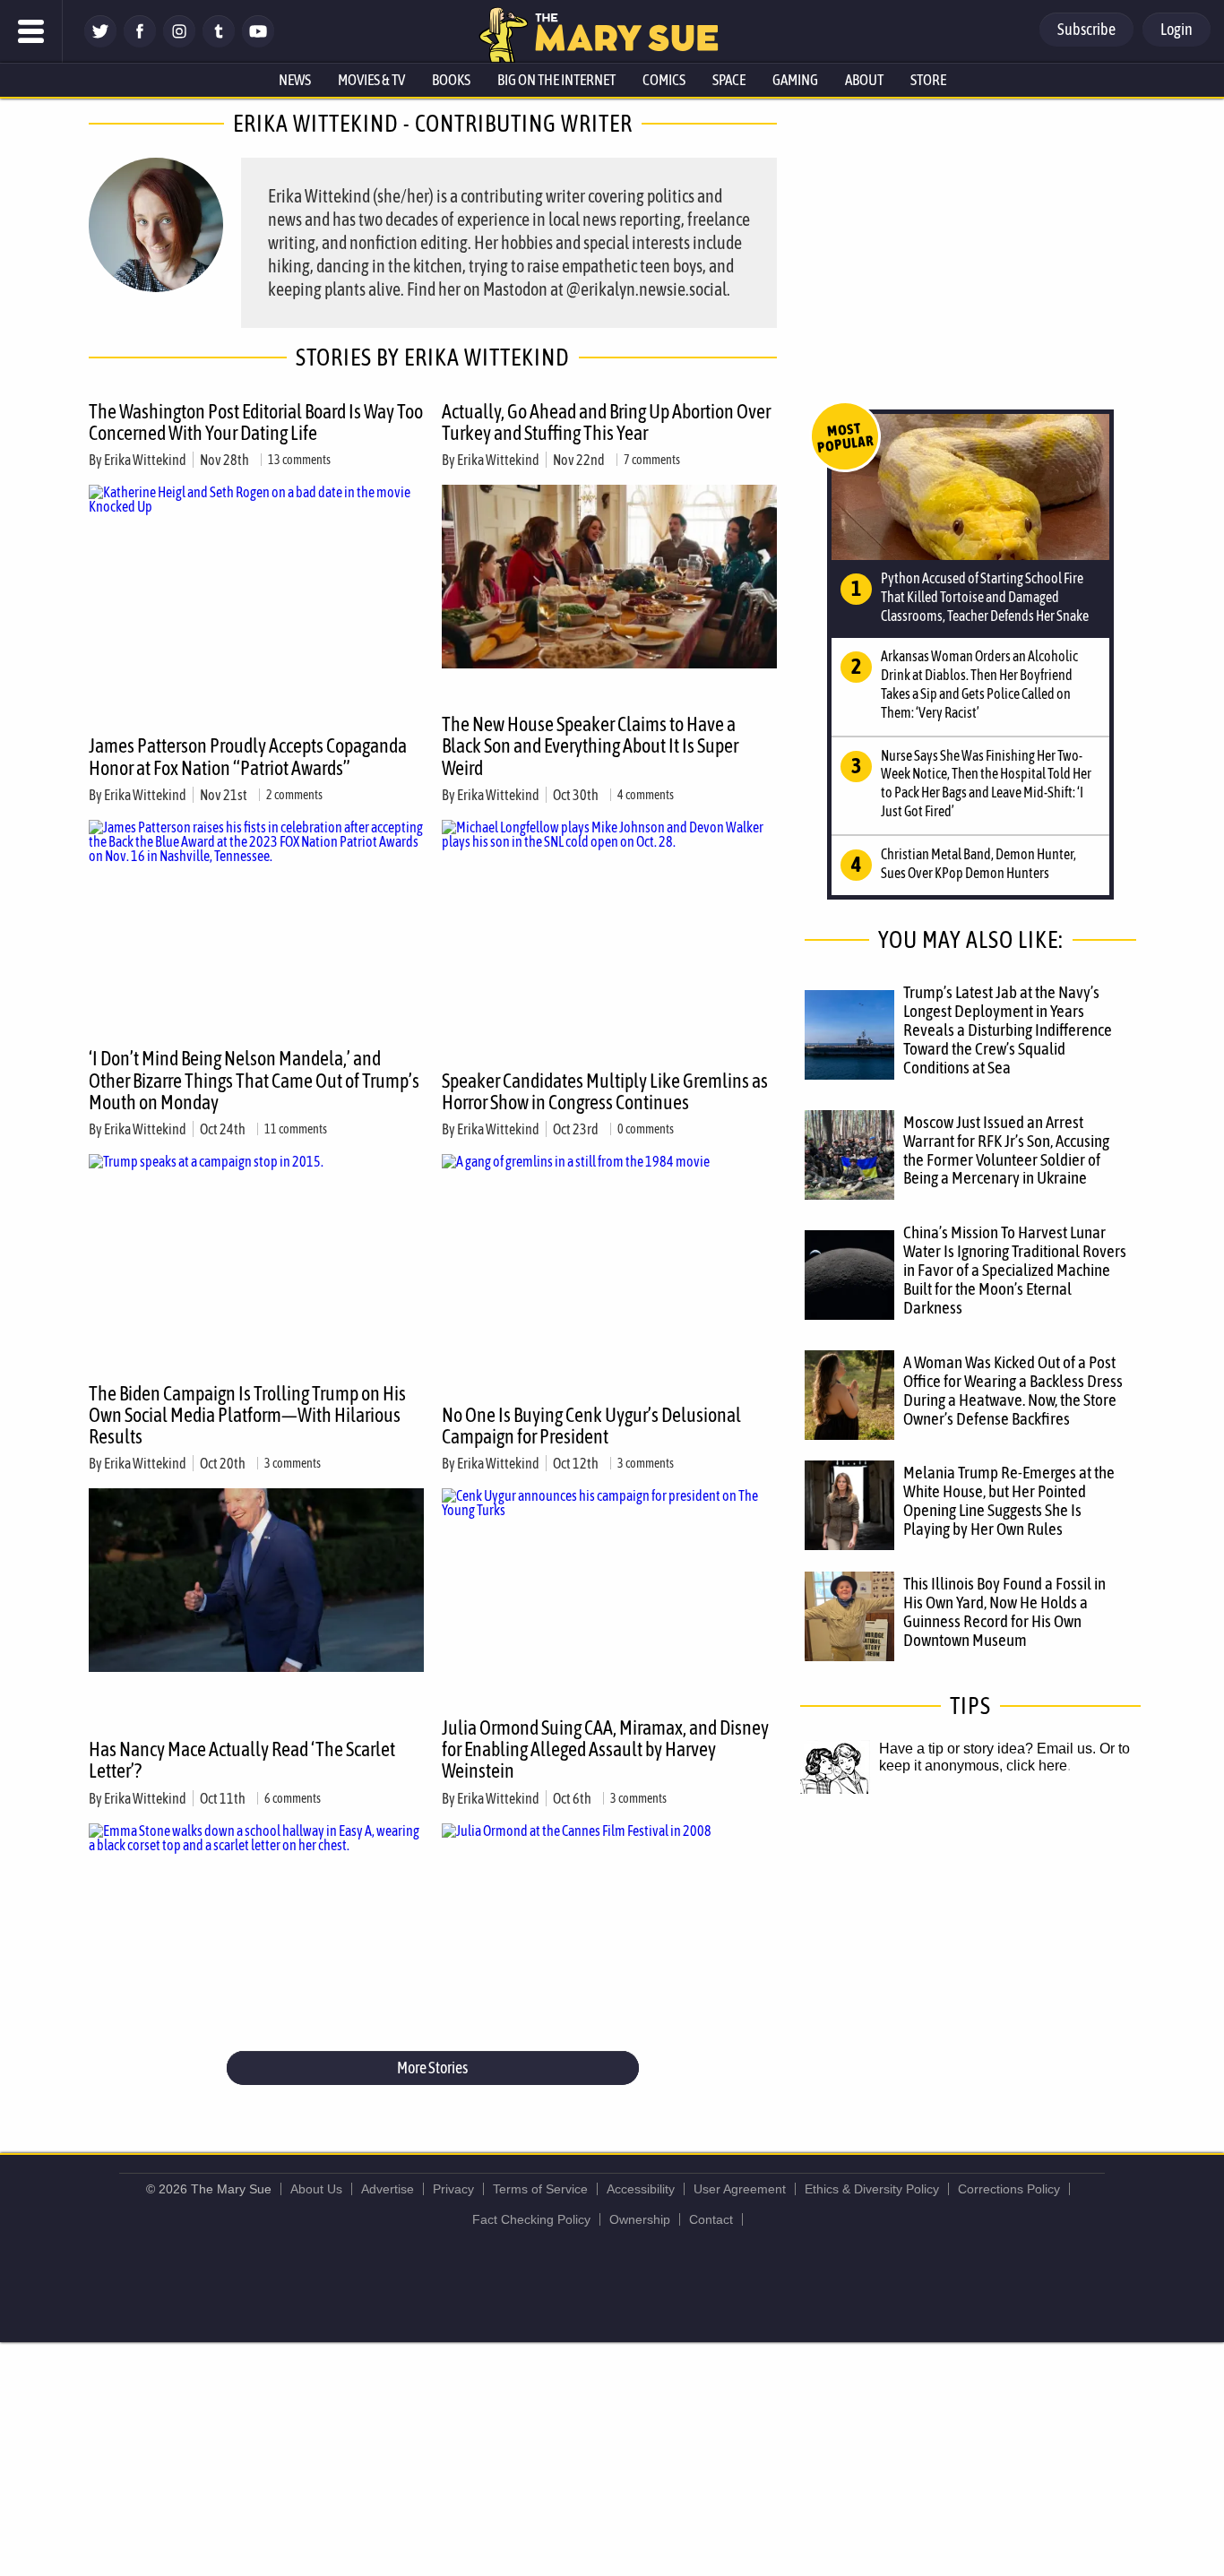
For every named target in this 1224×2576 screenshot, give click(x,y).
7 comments (652, 460)
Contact (711, 2219)
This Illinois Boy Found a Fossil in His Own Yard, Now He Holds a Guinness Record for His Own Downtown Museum (1004, 1611)
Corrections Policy (1009, 2189)
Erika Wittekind (145, 460)
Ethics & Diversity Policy (872, 2189)
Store (928, 80)
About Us (316, 2189)
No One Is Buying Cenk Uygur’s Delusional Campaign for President (591, 1426)
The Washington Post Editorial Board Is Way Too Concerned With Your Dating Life (256, 422)
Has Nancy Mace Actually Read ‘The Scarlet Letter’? (242, 1760)
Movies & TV (371, 80)
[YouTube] (258, 43)
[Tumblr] (219, 43)
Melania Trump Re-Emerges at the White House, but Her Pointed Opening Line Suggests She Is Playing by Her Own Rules (1009, 1500)
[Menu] (31, 31)
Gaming (795, 80)
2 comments (294, 795)
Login (1177, 29)
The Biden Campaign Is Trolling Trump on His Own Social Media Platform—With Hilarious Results (247, 1415)
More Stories (432, 2068)
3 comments (293, 1463)
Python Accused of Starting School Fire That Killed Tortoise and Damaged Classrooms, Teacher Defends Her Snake (985, 597)
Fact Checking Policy (531, 2219)
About (864, 80)
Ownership (640, 2219)
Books (451, 80)
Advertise (388, 2189)
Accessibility (641, 2189)
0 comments (646, 1129)
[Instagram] (179, 43)
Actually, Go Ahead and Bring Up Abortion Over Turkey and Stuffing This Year (606, 422)
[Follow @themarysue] (100, 43)
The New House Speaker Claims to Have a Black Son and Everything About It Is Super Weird (590, 745)
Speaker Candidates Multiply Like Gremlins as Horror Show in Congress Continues (605, 1091)
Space (729, 80)
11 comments (296, 1129)
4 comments (646, 795)
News (295, 80)
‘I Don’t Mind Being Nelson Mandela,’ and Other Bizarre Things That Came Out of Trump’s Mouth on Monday (254, 1080)
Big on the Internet (556, 80)
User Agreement (740, 2189)
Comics (664, 80)
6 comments (293, 1798)
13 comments (299, 460)
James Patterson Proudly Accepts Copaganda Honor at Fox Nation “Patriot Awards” (248, 756)
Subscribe (1086, 29)
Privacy (453, 2189)
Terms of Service (540, 2189)
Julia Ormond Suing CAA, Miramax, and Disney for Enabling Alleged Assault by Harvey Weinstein (605, 1749)
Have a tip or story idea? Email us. (987, 1749)
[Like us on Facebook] (140, 43)
